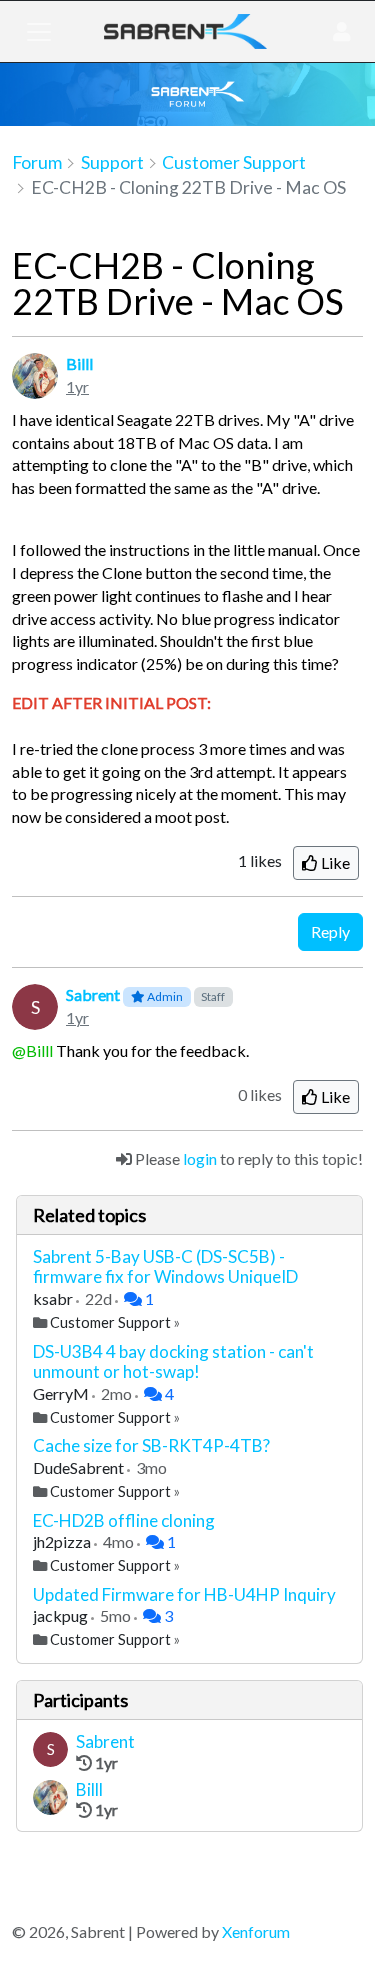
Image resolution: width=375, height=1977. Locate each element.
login (200, 1158)
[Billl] (50, 1800)
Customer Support (110, 1322)
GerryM (62, 1393)
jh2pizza (63, 1541)
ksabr (54, 1298)
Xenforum (256, 1931)
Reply (330, 931)
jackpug (62, 1615)
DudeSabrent (80, 1467)
